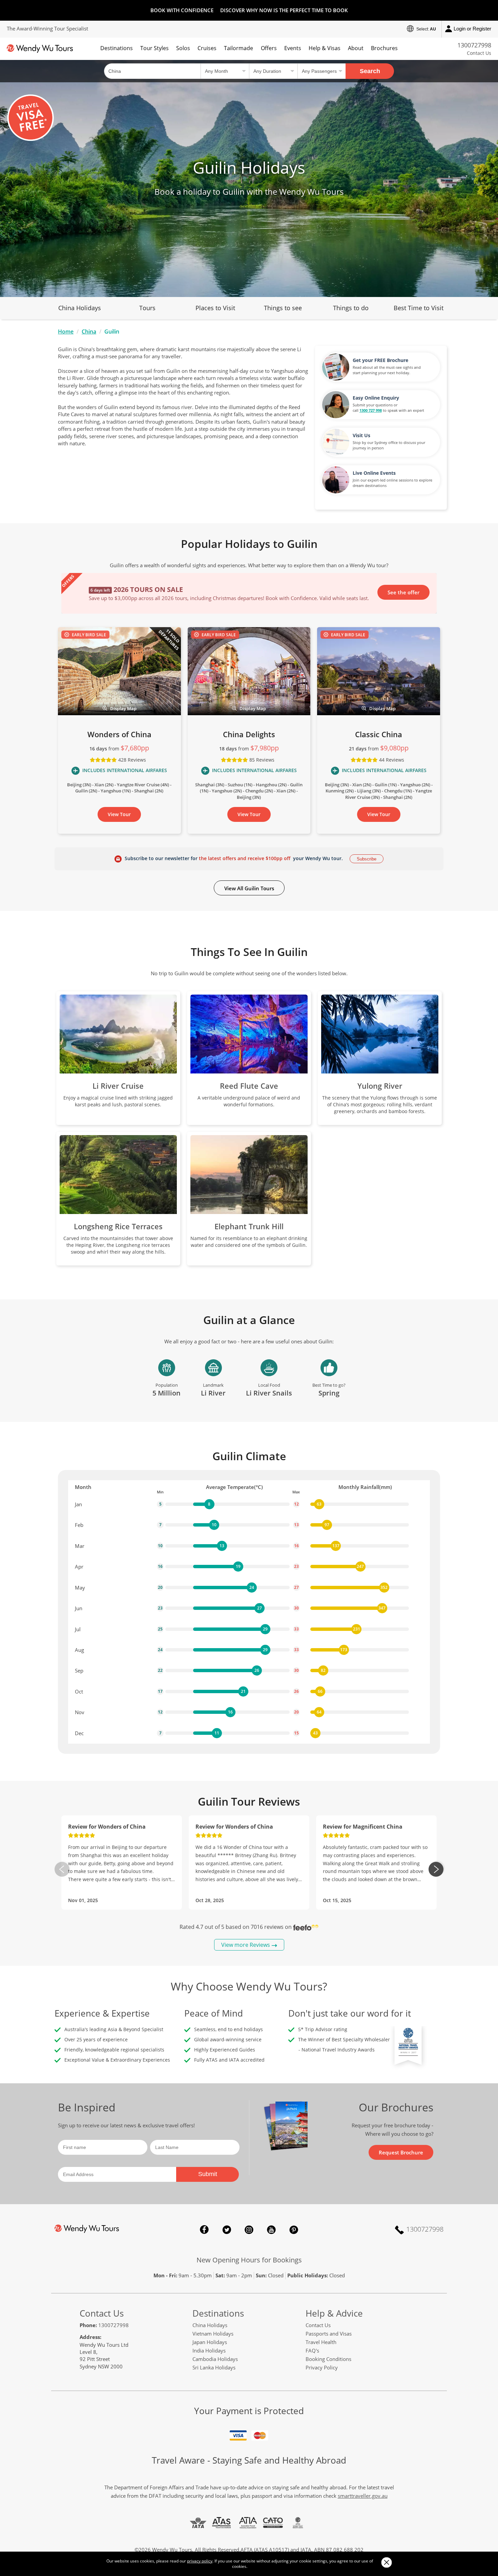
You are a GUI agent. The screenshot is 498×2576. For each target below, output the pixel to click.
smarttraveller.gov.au (363, 2496)
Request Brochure (401, 2152)
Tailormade (238, 48)
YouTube (271, 2230)
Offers (269, 48)
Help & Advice (334, 2313)
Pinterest (294, 2230)
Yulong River (380, 1086)
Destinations (117, 48)
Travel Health (321, 2342)
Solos (183, 48)
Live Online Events (374, 473)
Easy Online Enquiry (376, 398)
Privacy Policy (322, 2367)
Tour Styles (154, 48)
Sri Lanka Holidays (214, 2367)
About (356, 48)
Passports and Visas (329, 2334)
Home (66, 332)
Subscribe (367, 859)
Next (436, 1869)
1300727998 (474, 45)
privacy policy (200, 2561)
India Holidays (209, 2350)
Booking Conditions (328, 2359)
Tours (147, 308)
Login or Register (472, 29)
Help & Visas (325, 48)
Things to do (351, 308)
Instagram (249, 2230)
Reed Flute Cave (249, 1086)
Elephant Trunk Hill (249, 1226)
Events (293, 48)
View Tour (119, 814)
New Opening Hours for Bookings (249, 2260)
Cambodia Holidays (215, 2359)
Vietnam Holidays (213, 2334)
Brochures (384, 48)
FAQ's (312, 2350)
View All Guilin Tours (249, 888)
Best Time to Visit (419, 308)
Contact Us (479, 53)
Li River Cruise (118, 1086)
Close (386, 2562)
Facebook (204, 2230)
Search (370, 71)
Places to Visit (215, 308)
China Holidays (80, 308)
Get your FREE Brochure (380, 360)
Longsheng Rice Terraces (118, 1226)
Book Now (407, 592)
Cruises (207, 48)
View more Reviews (246, 1945)
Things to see (283, 308)
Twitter (227, 2230)
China (89, 332)
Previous (62, 1869)
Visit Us (361, 435)
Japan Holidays (210, 2342)
